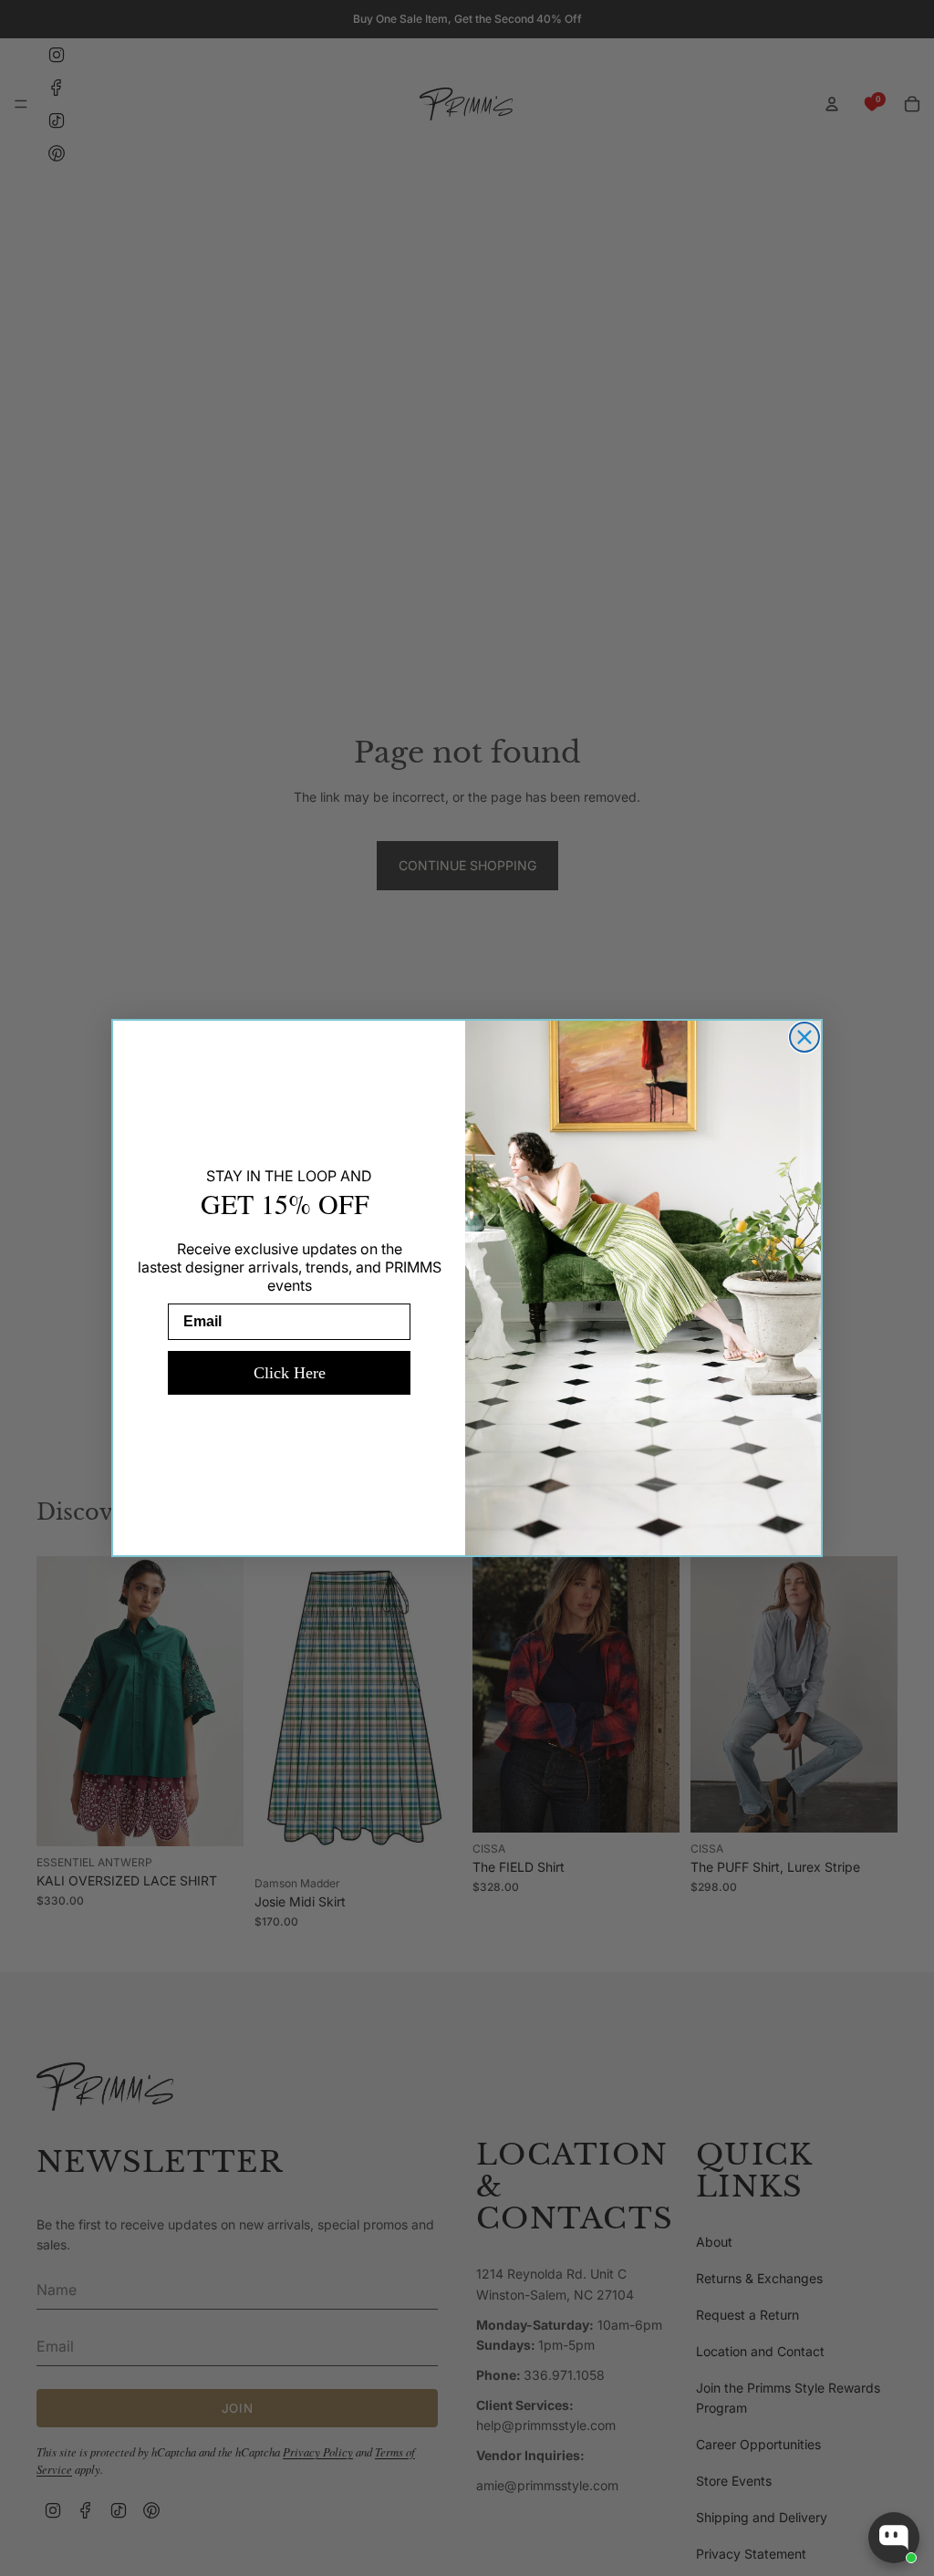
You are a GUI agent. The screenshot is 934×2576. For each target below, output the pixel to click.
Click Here (290, 1373)
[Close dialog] (804, 1037)
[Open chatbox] (894, 2538)
